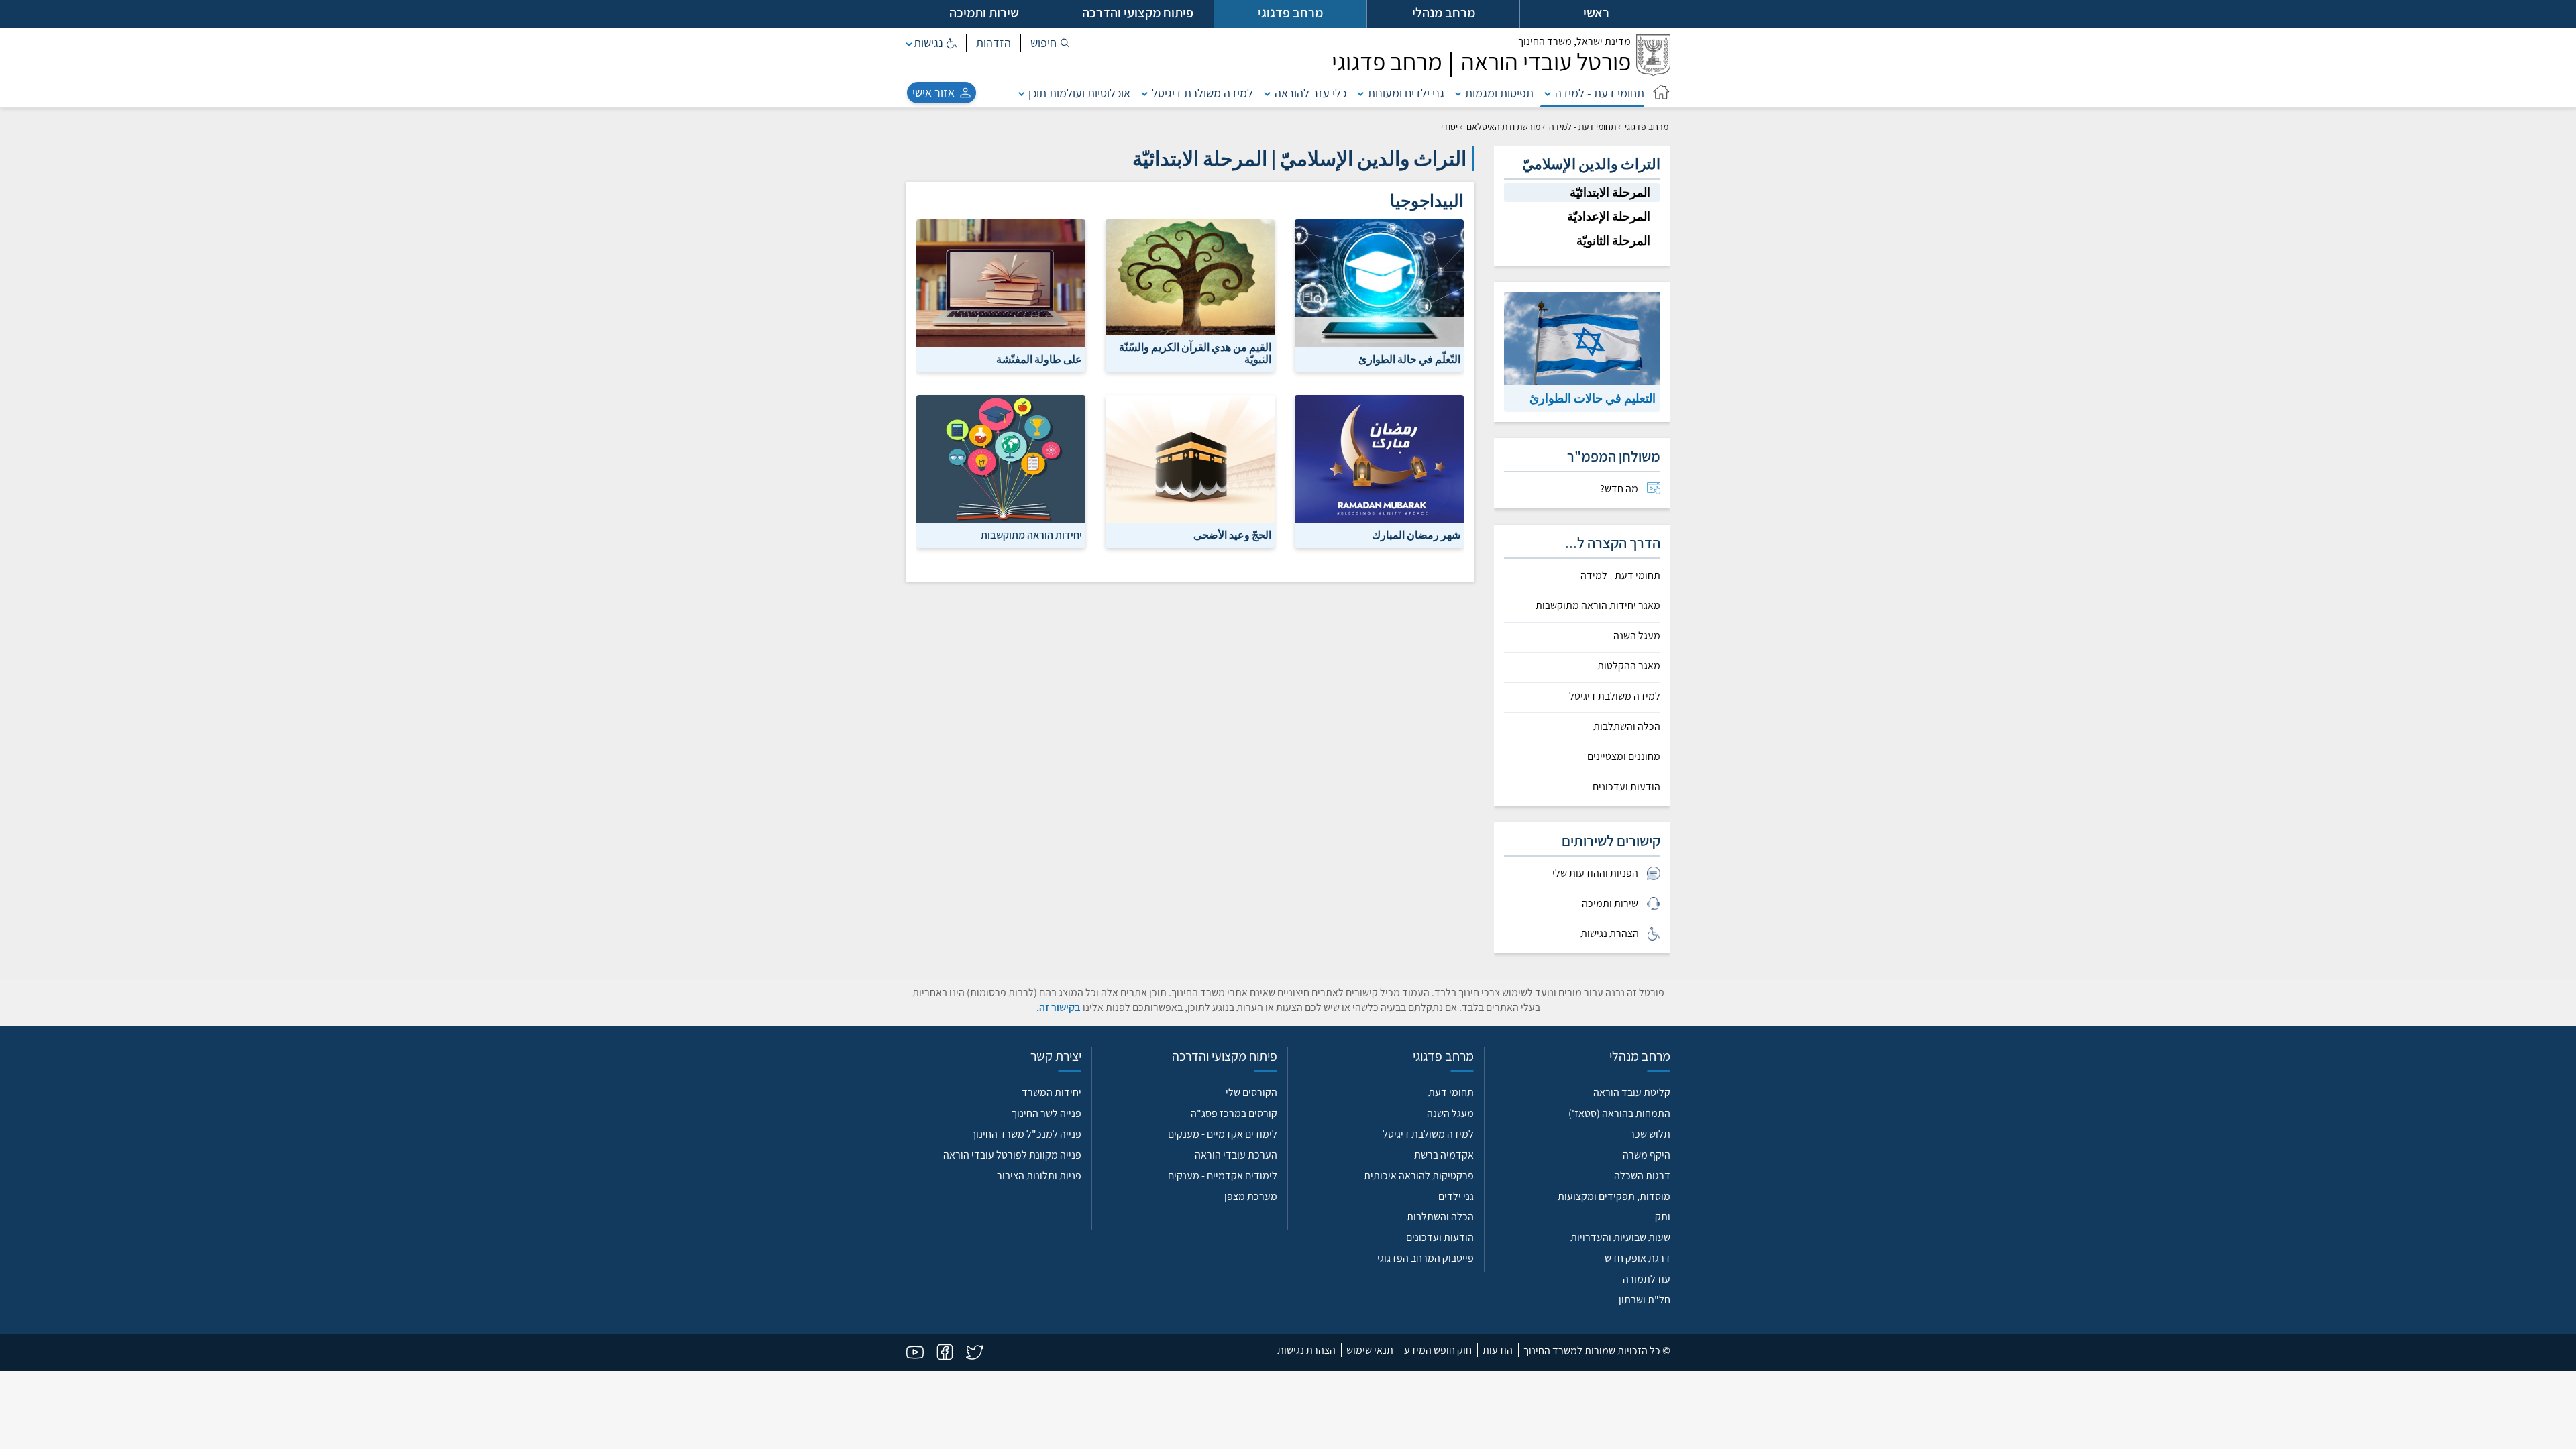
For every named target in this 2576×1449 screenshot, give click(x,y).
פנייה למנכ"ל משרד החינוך (1026, 1134)
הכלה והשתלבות (1627, 727)
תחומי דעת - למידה (1600, 93)
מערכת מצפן (1251, 1196)
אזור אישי (933, 92)
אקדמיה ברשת (1444, 1155)
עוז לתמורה (1647, 1279)
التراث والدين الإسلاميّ (1591, 164)
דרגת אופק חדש (1638, 1258)
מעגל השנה (1637, 636)
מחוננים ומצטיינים (1624, 757)
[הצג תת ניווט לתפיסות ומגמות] (1458, 93)
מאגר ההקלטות (1629, 666)
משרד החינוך (1574, 41)
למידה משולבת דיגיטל (1202, 93)
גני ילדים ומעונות (1406, 93)
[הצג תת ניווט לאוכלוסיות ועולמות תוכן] (1022, 93)
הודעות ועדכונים (1626, 787)
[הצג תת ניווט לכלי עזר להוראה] (1267, 93)
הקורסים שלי (1251, 1092)
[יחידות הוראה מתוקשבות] (1001, 471)
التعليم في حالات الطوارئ (1593, 398)
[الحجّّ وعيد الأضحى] (1190, 471)
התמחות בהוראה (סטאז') (1619, 1113)
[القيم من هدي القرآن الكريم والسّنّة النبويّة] (1190, 295)
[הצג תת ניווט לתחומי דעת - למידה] (1548, 93)
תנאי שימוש (1370, 1350)
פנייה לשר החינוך (1046, 1113)
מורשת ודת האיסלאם (1503, 127)
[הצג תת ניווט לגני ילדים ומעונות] (1360, 93)
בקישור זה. (1059, 1007)
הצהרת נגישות (1306, 1350)
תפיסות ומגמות (1499, 93)
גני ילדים (1456, 1196)
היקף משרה (1647, 1155)
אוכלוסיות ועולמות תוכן (1079, 93)
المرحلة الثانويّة (1613, 240)
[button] (1050, 43)
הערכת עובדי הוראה (1236, 1155)
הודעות (1498, 1350)
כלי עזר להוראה (1310, 93)
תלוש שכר (1650, 1134)
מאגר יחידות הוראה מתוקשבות (1598, 606)
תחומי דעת (1451, 1092)
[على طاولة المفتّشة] (1001, 295)
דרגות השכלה (1642, 1176)
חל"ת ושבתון (1645, 1300)
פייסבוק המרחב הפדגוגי (1426, 1258)
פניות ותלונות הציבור (1039, 1176)
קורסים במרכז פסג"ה (1234, 1113)
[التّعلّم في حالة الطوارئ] (1379, 295)
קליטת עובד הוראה (1632, 1092)
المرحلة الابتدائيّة (1610, 192)
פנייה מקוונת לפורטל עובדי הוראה (1012, 1155)
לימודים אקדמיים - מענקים (1223, 1134)
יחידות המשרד (1052, 1092)
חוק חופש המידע (1438, 1350)
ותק (1663, 1217)
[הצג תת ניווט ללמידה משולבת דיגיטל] (1144, 93)
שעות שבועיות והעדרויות (1620, 1237)
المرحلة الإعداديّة (1609, 216)
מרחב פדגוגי (1647, 127)
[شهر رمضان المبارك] (1379, 471)
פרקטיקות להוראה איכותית (1419, 1176)
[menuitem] (1582, 489)
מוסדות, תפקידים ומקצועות (1614, 1196)
